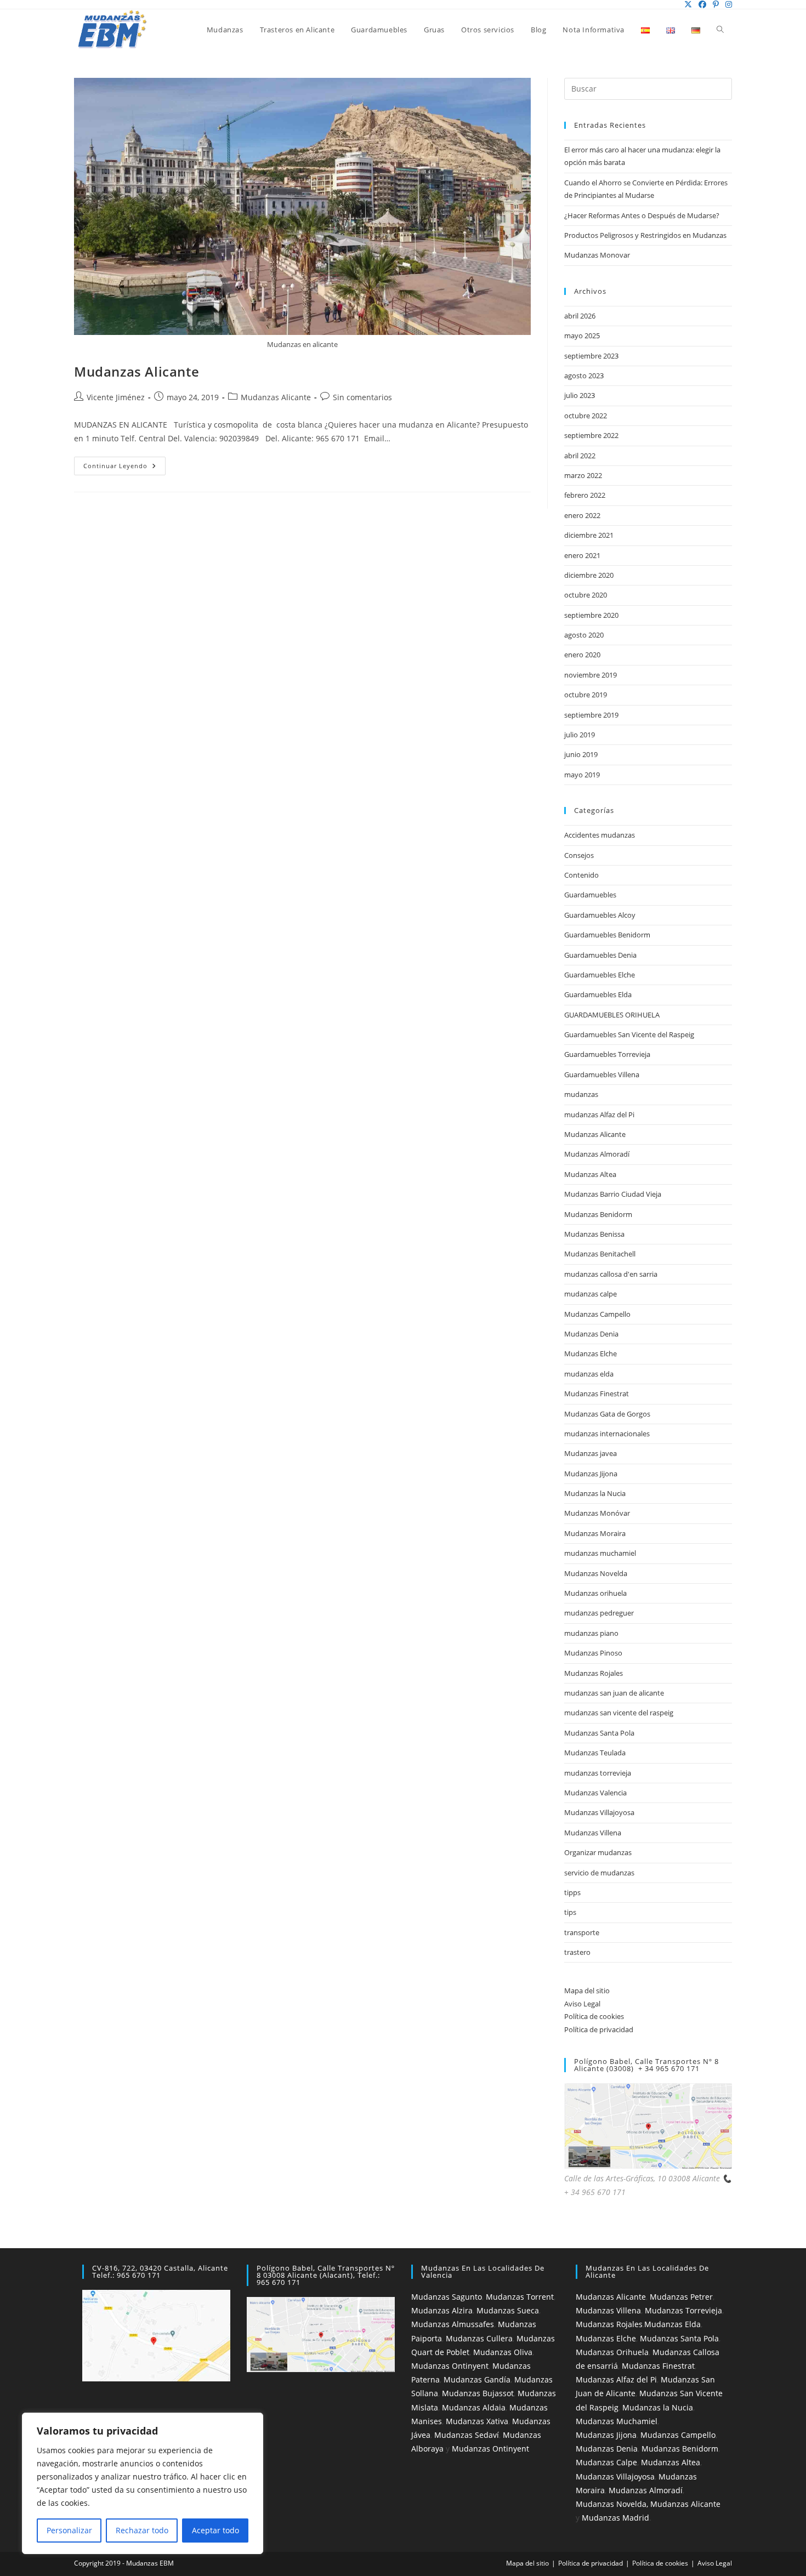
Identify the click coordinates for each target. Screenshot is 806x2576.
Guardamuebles (590, 895)
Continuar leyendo (124, 468)
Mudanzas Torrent (520, 2297)
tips (570, 1912)
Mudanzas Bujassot (478, 2393)
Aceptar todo (215, 2530)
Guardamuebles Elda (598, 994)
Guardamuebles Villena (602, 1074)
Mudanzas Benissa (594, 1234)
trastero (577, 1952)
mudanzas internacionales (607, 1434)
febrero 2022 (585, 495)
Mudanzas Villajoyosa (599, 1812)
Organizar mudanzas (598, 1852)
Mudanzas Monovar (597, 255)
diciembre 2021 (589, 535)
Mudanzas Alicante (137, 371)
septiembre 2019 (591, 715)
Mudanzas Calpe (606, 2462)
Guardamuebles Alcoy (600, 915)
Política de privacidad (599, 2029)
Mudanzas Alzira (442, 2310)
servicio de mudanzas (599, 1873)
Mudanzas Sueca (508, 2310)
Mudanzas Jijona (591, 1474)
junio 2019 (581, 754)
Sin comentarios (362, 397)
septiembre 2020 (591, 615)
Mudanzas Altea (590, 1174)
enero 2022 (582, 515)
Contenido (581, 875)
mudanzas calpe (591, 1294)
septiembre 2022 (591, 435)
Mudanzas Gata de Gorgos (607, 1414)
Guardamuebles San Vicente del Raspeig (629, 1034)
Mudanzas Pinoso (593, 1653)
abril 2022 (580, 456)
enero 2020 (582, 655)
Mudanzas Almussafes (453, 2324)
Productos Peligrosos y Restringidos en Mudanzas (645, 235)
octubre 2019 (586, 695)
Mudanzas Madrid (615, 2518)
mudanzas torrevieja (598, 1773)
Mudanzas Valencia (595, 1793)
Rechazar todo (142, 2530)
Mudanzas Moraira (595, 1533)
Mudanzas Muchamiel (617, 2421)
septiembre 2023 (591, 356)
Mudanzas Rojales (594, 1673)
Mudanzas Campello (597, 1314)
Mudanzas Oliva (503, 2352)
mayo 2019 (582, 775)
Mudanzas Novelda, (612, 2504)
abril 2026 (580, 316)
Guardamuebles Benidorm (607, 935)
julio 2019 (580, 735)
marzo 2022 (583, 475)
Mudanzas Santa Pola (599, 1733)
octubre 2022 (586, 416)
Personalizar (69, 2530)
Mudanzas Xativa (477, 2421)
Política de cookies (594, 2016)
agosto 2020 (584, 635)
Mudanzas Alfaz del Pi (616, 2379)
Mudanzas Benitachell (600, 1254)
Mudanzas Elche (591, 1354)
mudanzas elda (589, 1374)
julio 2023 (580, 395)
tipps (572, 1892)
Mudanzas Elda (672, 2324)
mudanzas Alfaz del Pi (599, 1114)
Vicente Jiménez (116, 397)
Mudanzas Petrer (681, 2297)
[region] (143, 2483)
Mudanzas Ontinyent (450, 2366)
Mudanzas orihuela (595, 1593)
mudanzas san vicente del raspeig (619, 1713)
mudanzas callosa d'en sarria (611, 1274)
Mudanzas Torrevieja (683, 2310)
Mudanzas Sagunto (447, 2297)
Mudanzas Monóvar (597, 1513)
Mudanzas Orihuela (612, 2352)
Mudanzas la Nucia (595, 1493)
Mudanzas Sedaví (467, 2435)
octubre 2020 (586, 595)
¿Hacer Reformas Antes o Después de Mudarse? (642, 215)
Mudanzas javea (591, 1453)
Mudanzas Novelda (596, 1573)
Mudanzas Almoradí (597, 1154)
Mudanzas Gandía (477, 2379)
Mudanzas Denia (591, 1334)
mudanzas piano (591, 1633)
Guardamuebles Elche (600, 975)
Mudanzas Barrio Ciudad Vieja (613, 1194)
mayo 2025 (582, 335)
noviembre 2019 (591, 675)
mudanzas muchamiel (600, 1553)
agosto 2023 (584, 376)
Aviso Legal (582, 2004)
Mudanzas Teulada (595, 1753)
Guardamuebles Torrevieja (607, 1054)
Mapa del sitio (587, 1991)
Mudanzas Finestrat (597, 1394)
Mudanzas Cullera (479, 2338)
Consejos (579, 855)
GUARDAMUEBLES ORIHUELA (612, 1015)
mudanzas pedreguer (599, 1613)
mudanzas (581, 1094)
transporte (582, 1932)
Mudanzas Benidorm (598, 1214)
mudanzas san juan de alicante (614, 1693)
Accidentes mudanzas (600, 835)
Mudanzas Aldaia (474, 2407)
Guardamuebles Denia (600, 955)
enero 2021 (582, 555)
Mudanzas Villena (593, 1833)
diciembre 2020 (589, 575)
